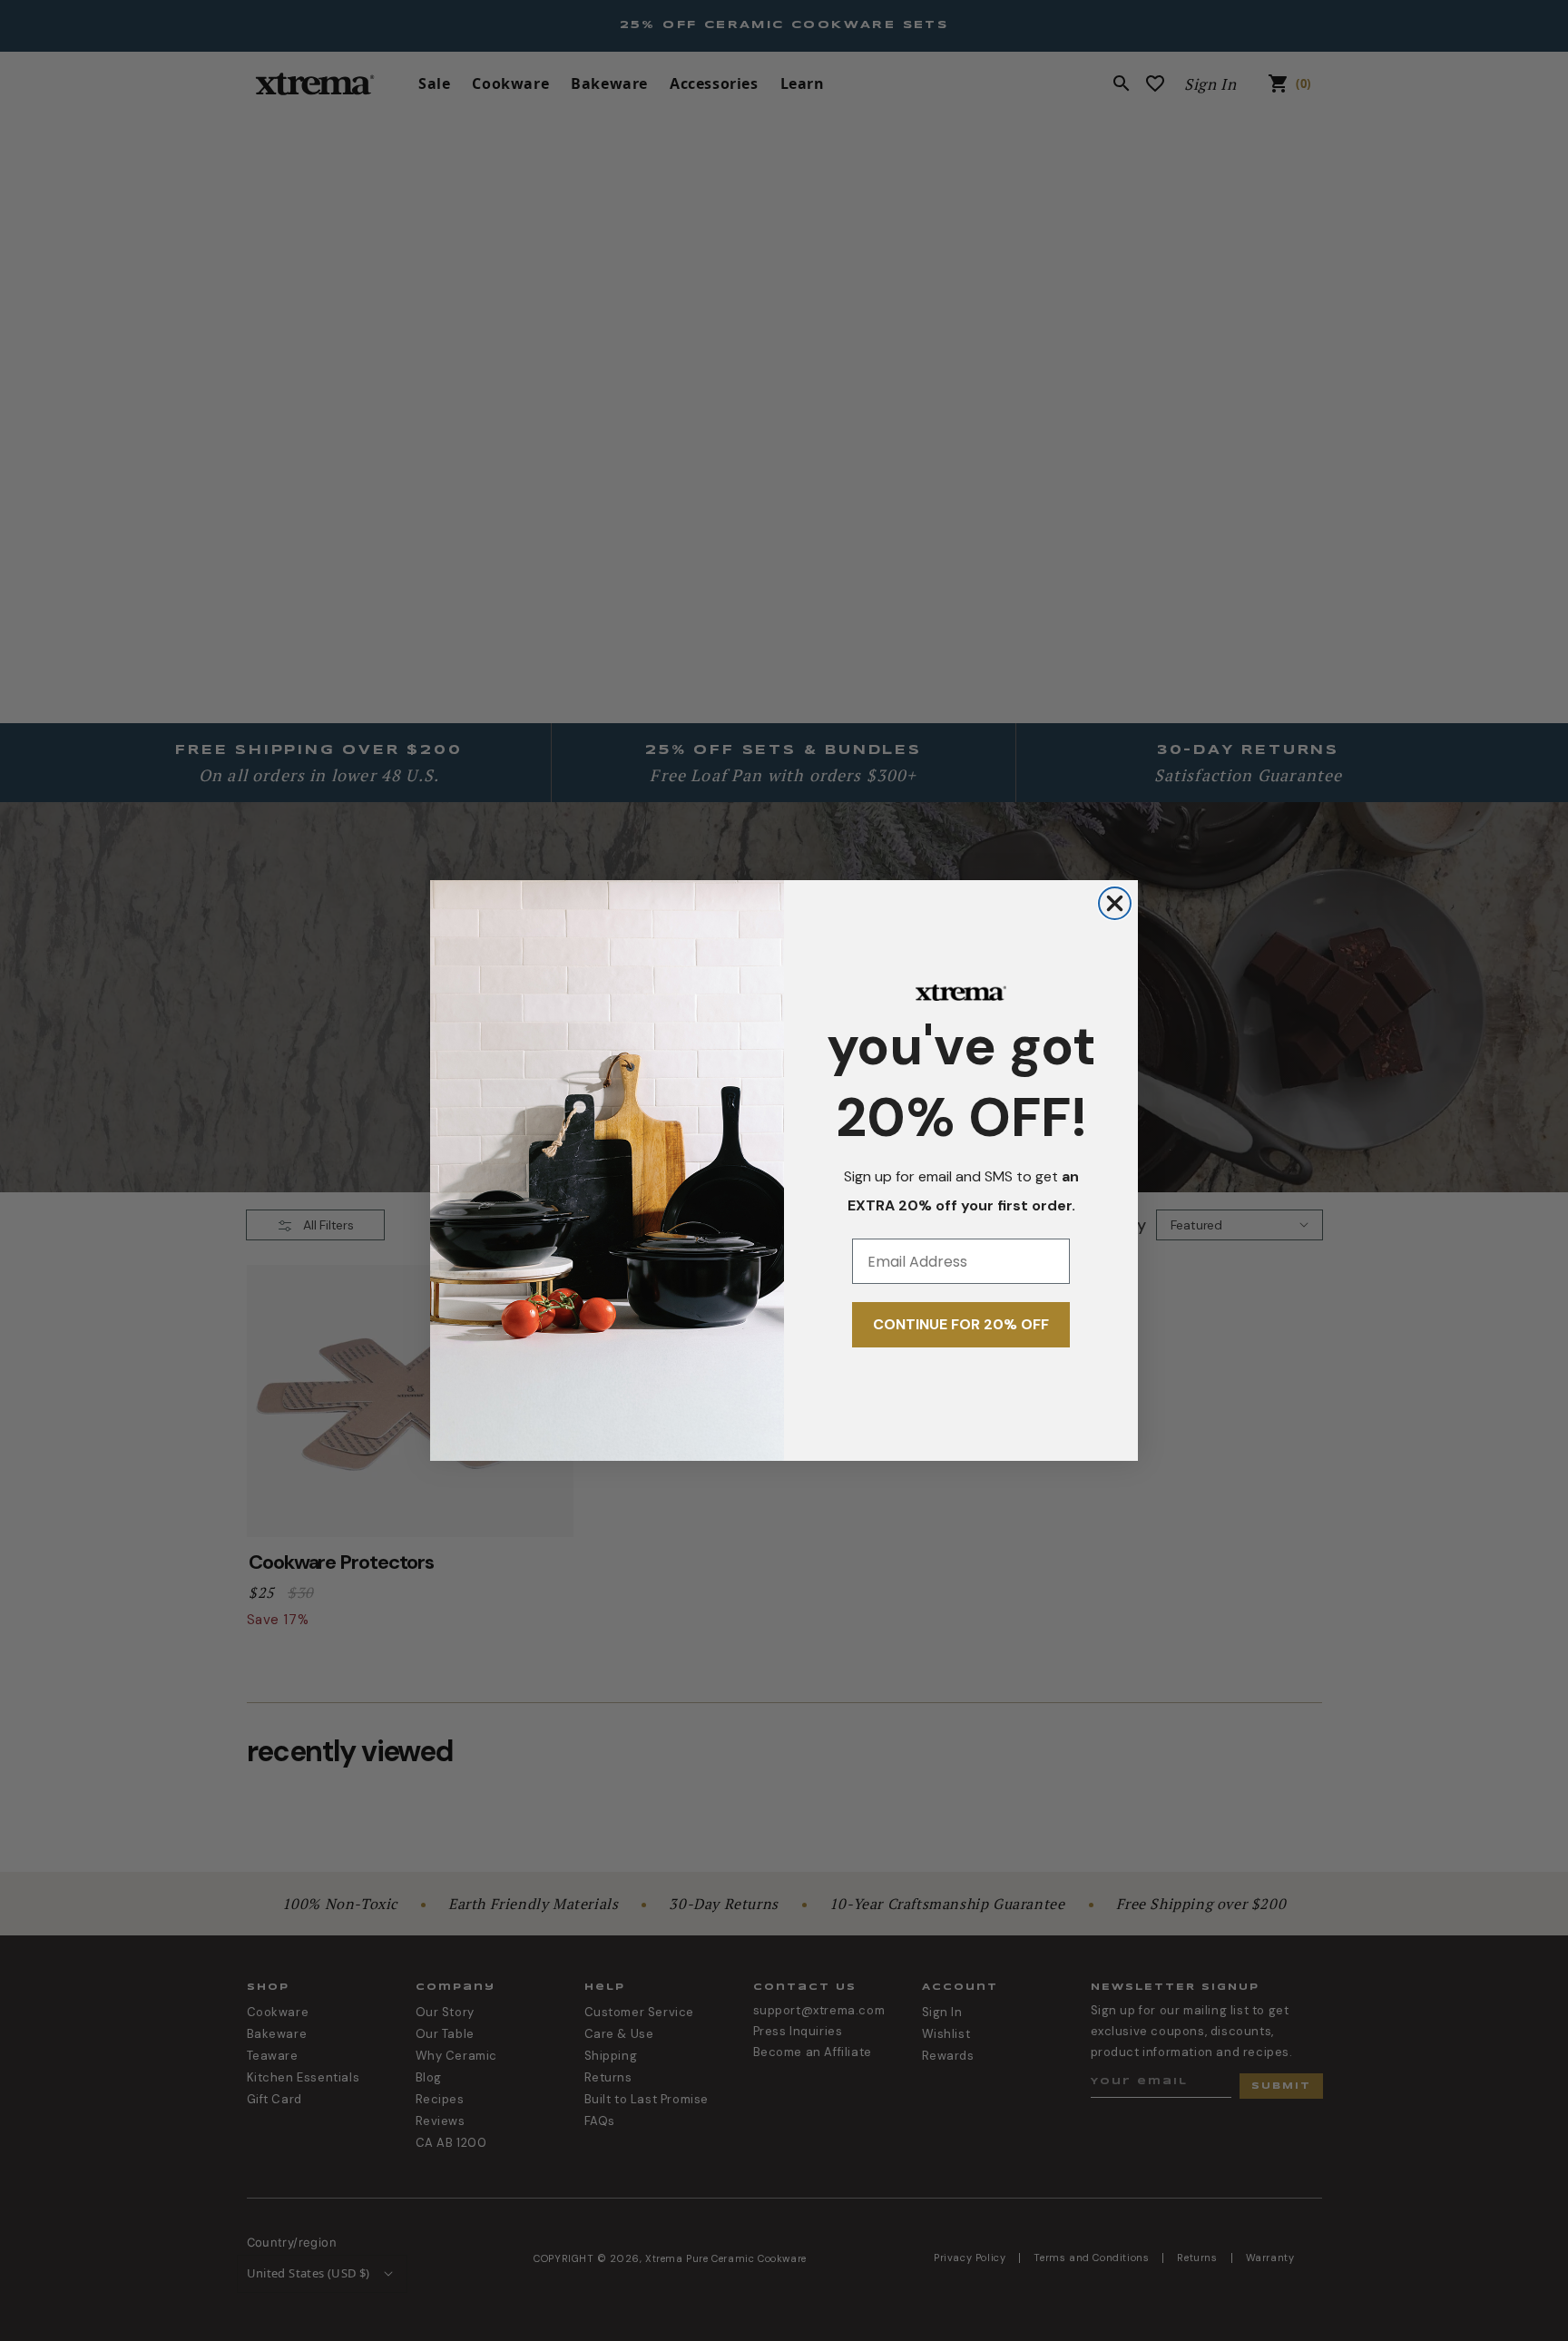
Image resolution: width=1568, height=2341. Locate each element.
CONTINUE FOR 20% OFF (961, 1324)
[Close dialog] (1115, 903)
